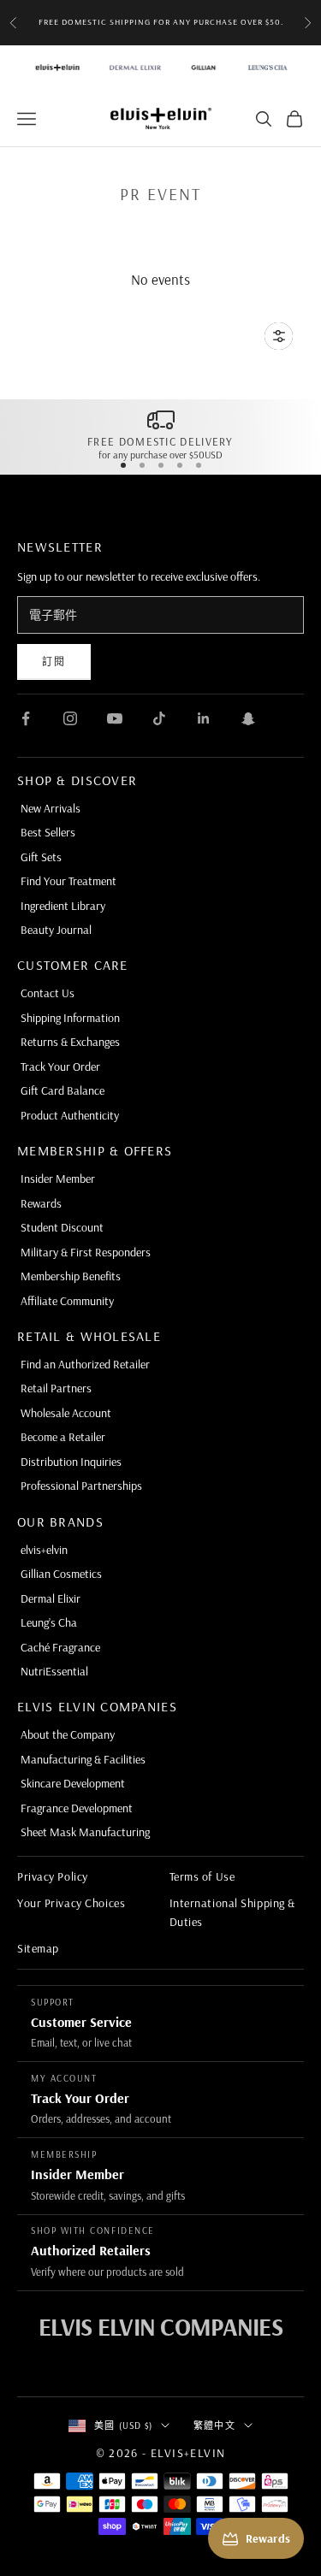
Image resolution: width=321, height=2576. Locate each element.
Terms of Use (202, 1876)
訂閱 (54, 662)
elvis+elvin (44, 1550)
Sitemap (38, 1948)
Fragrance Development (77, 1808)
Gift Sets (41, 857)
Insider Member (58, 1179)
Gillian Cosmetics (61, 1574)
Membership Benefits (71, 1276)
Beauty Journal (56, 930)
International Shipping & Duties (232, 1912)
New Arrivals (51, 808)
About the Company (68, 1734)
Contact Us (48, 993)
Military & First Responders (86, 1252)
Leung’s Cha (49, 1622)
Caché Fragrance (60, 1647)
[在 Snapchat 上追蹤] (248, 718)
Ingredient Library (63, 906)
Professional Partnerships (81, 1486)
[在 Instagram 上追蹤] (70, 718)
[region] (160, 434)
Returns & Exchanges (70, 1042)
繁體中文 (214, 2425)
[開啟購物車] (294, 119)
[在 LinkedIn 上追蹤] (204, 718)
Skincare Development (73, 1783)
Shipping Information (70, 1018)
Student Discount (62, 1227)
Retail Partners (56, 1388)
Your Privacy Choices (71, 1903)
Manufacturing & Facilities (83, 1759)
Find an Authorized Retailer (85, 1364)
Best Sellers (48, 832)
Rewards (41, 1203)
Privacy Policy (53, 1876)
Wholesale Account (66, 1413)
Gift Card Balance (62, 1090)
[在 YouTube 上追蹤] (115, 718)
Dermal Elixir (51, 1598)
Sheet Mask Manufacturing (85, 1832)
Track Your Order (60, 1066)
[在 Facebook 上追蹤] (26, 718)
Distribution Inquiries (71, 1462)
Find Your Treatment (68, 881)
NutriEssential (54, 1671)
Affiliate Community (67, 1301)
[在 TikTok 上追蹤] (159, 718)
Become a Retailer (63, 1437)
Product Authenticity (70, 1115)
